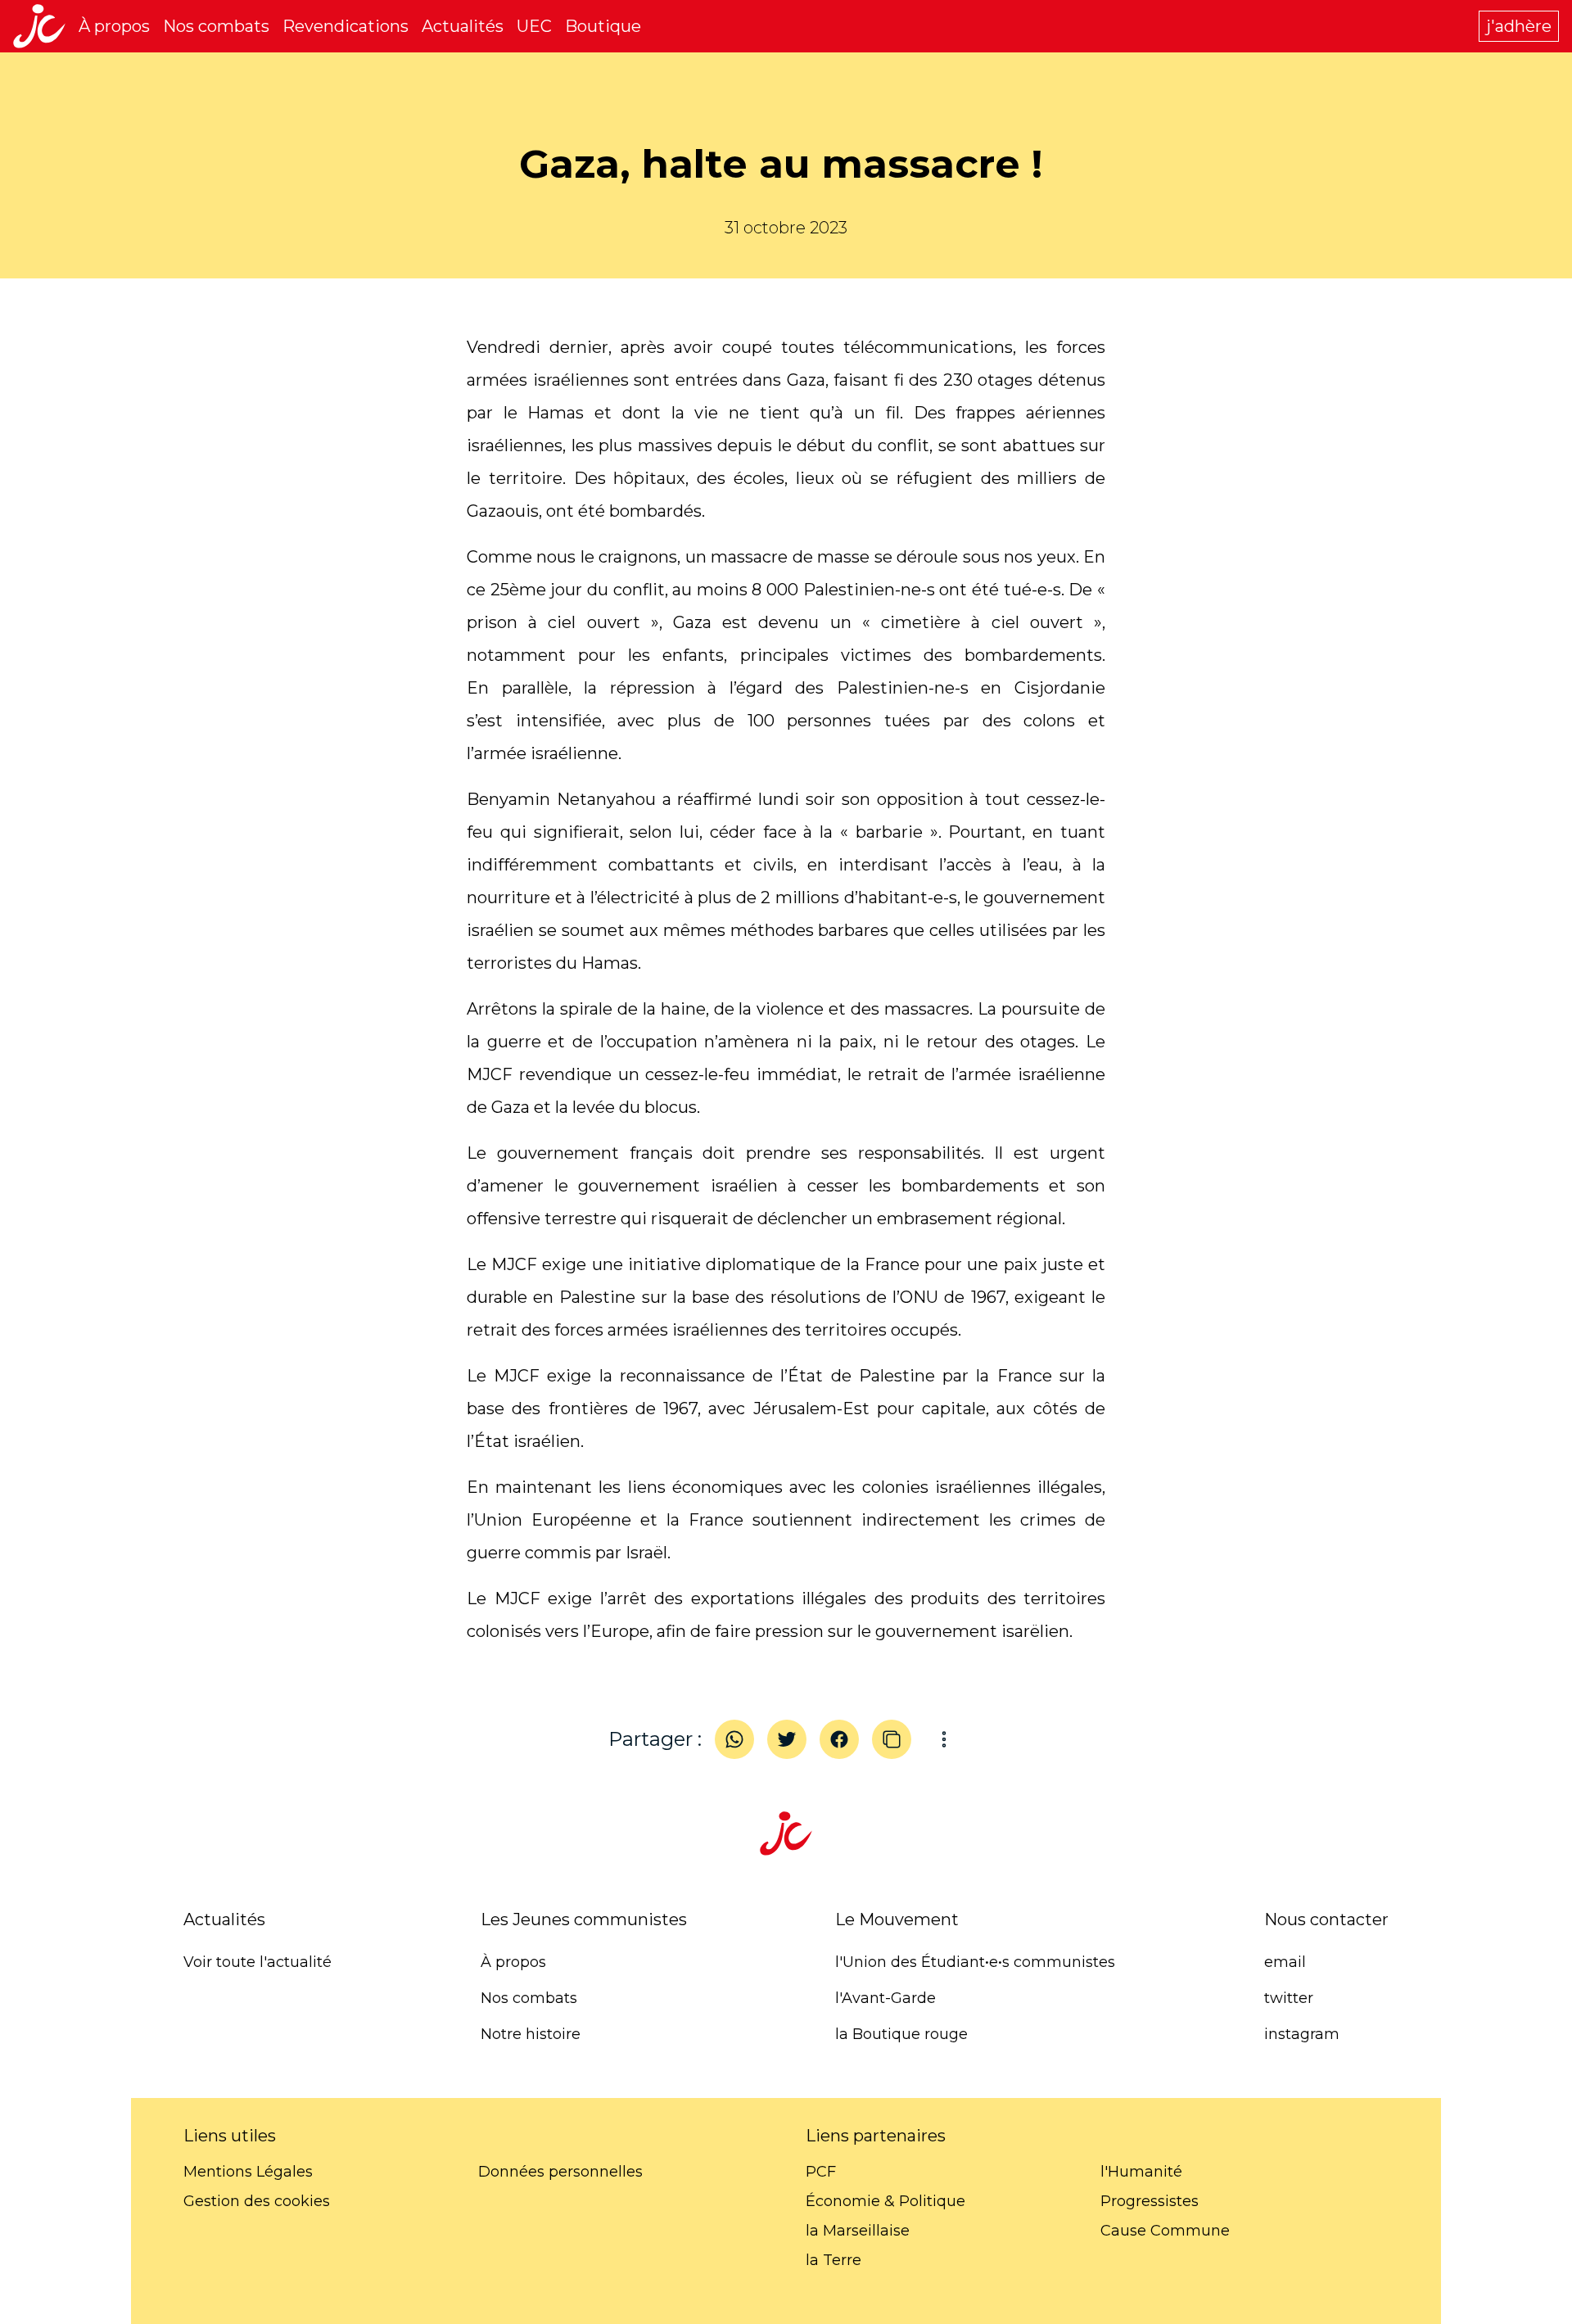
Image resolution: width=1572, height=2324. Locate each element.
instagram (1302, 2034)
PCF (821, 2172)
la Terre (833, 2260)
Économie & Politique (885, 2201)
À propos (114, 26)
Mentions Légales (248, 2172)
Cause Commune (1165, 2231)
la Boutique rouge (901, 2034)
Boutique (603, 26)
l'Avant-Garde (885, 1998)
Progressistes (1150, 2201)
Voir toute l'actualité (257, 1962)
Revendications (346, 26)
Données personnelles (560, 2172)
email (1285, 1962)
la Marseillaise (858, 2231)
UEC (534, 26)
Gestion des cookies (257, 2201)
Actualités (463, 26)
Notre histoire (531, 2034)
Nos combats (216, 26)
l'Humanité (1141, 2172)
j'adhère (1519, 26)
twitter (1289, 1998)
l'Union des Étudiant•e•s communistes (975, 1962)
